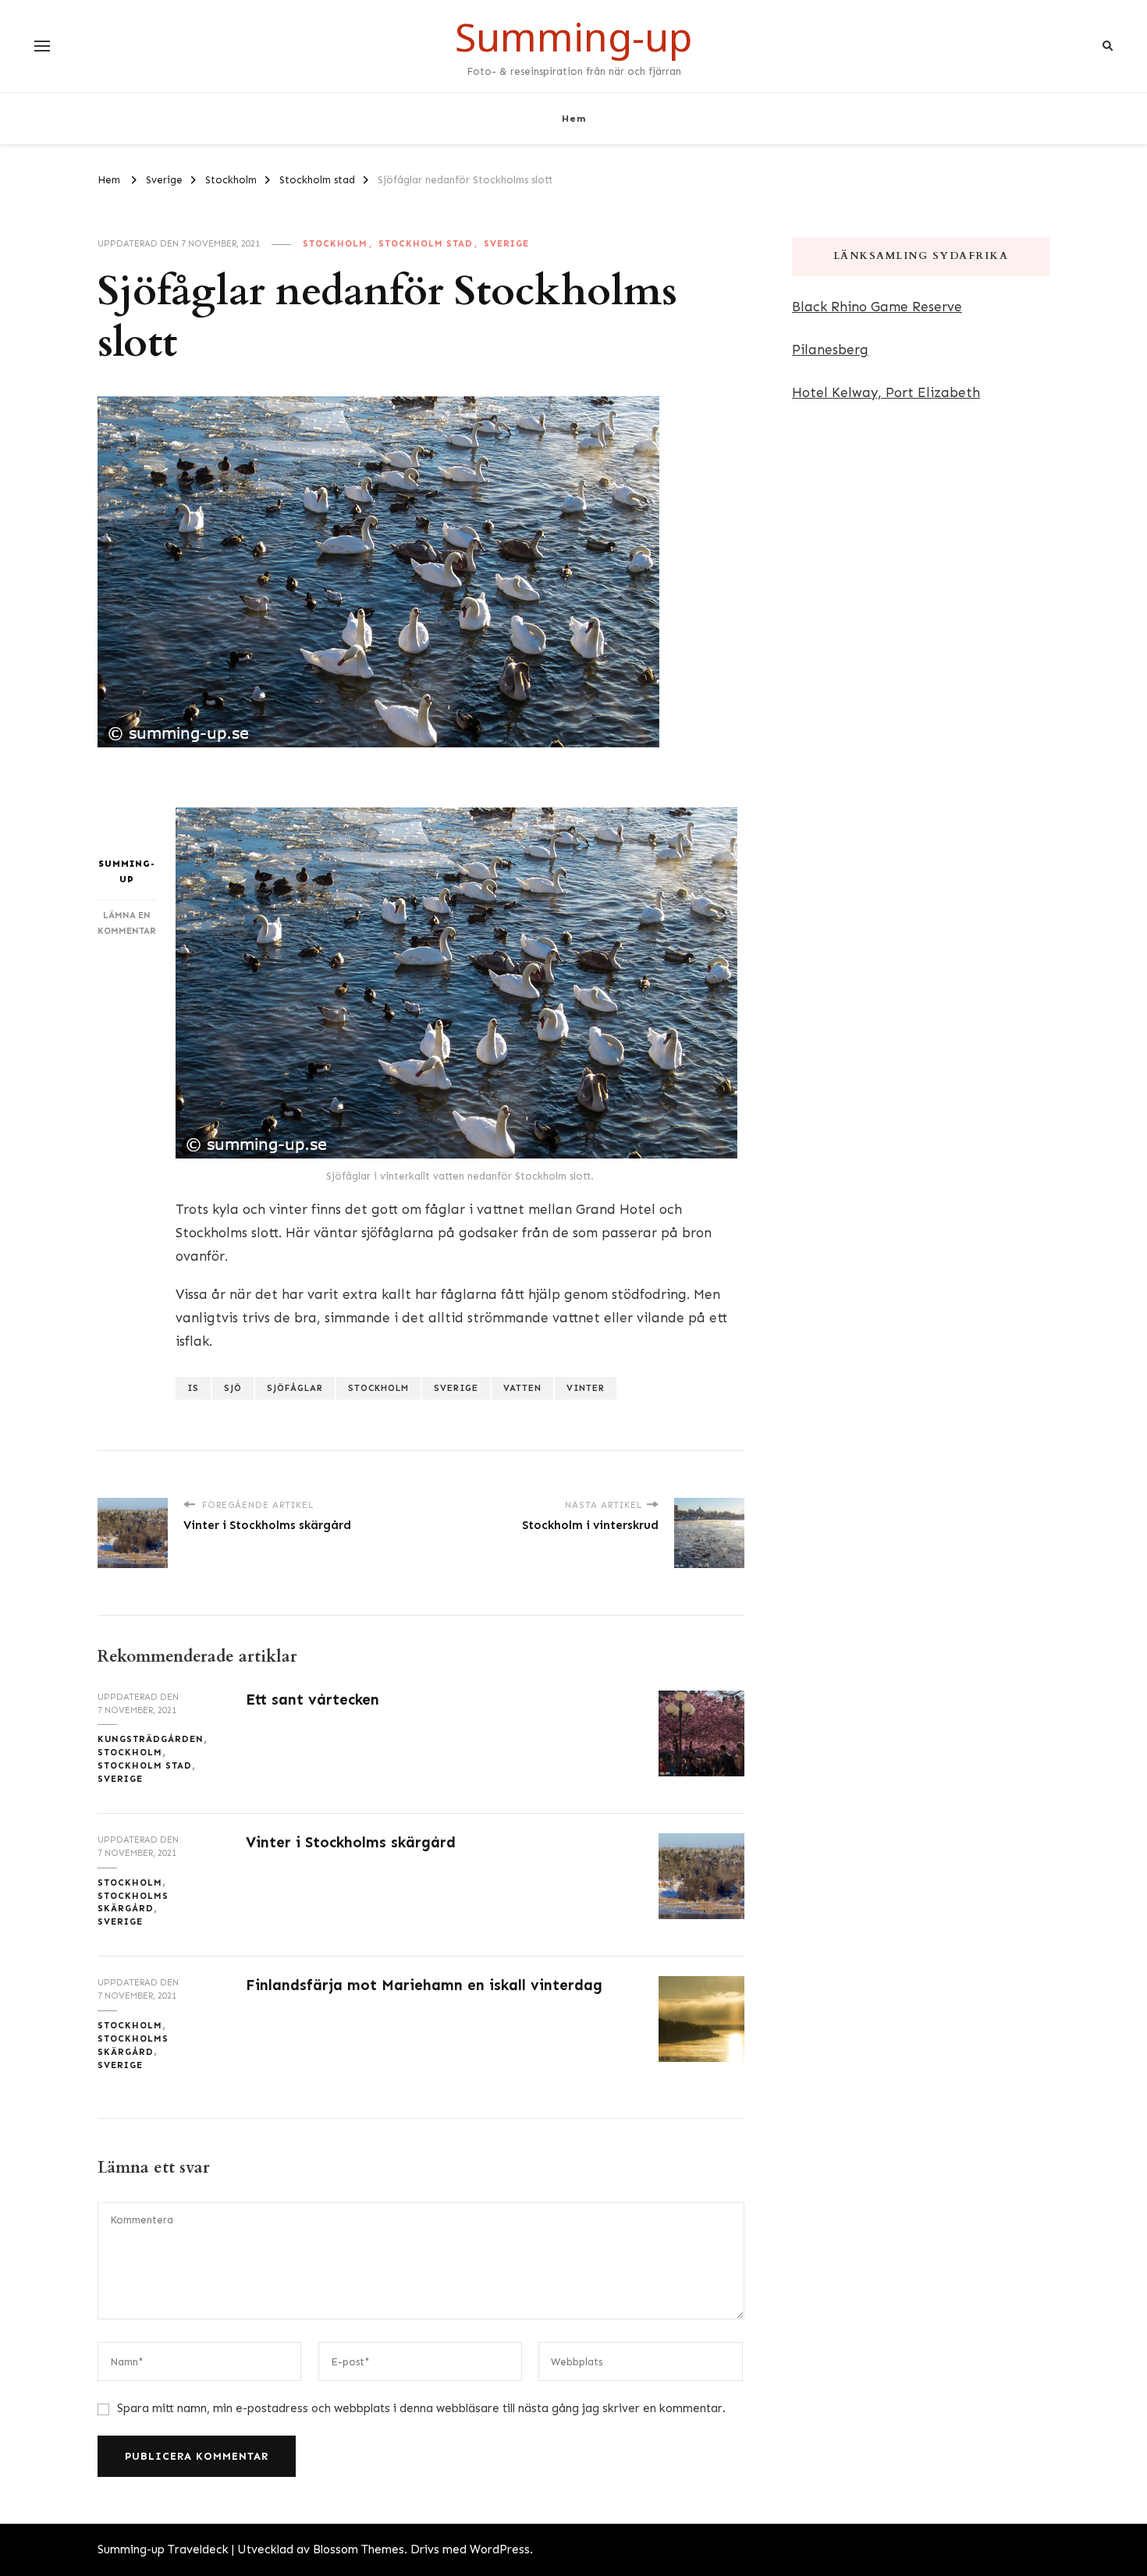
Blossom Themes (359, 2549)
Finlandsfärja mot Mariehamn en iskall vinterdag (424, 1985)
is (193, 1388)
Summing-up (573, 37)
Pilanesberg (830, 349)
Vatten (522, 1388)
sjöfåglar (295, 1388)
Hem (574, 118)
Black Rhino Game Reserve (877, 307)
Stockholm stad (426, 243)
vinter (586, 1388)
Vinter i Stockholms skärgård (351, 1842)
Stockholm (335, 243)
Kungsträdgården (151, 1739)
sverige (456, 1388)
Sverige (506, 243)
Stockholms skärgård (133, 1902)
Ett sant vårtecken (312, 1700)
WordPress (500, 2549)
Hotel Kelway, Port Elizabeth (886, 392)
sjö (233, 1388)
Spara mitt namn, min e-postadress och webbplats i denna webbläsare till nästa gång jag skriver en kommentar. (421, 2408)
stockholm (378, 1388)
